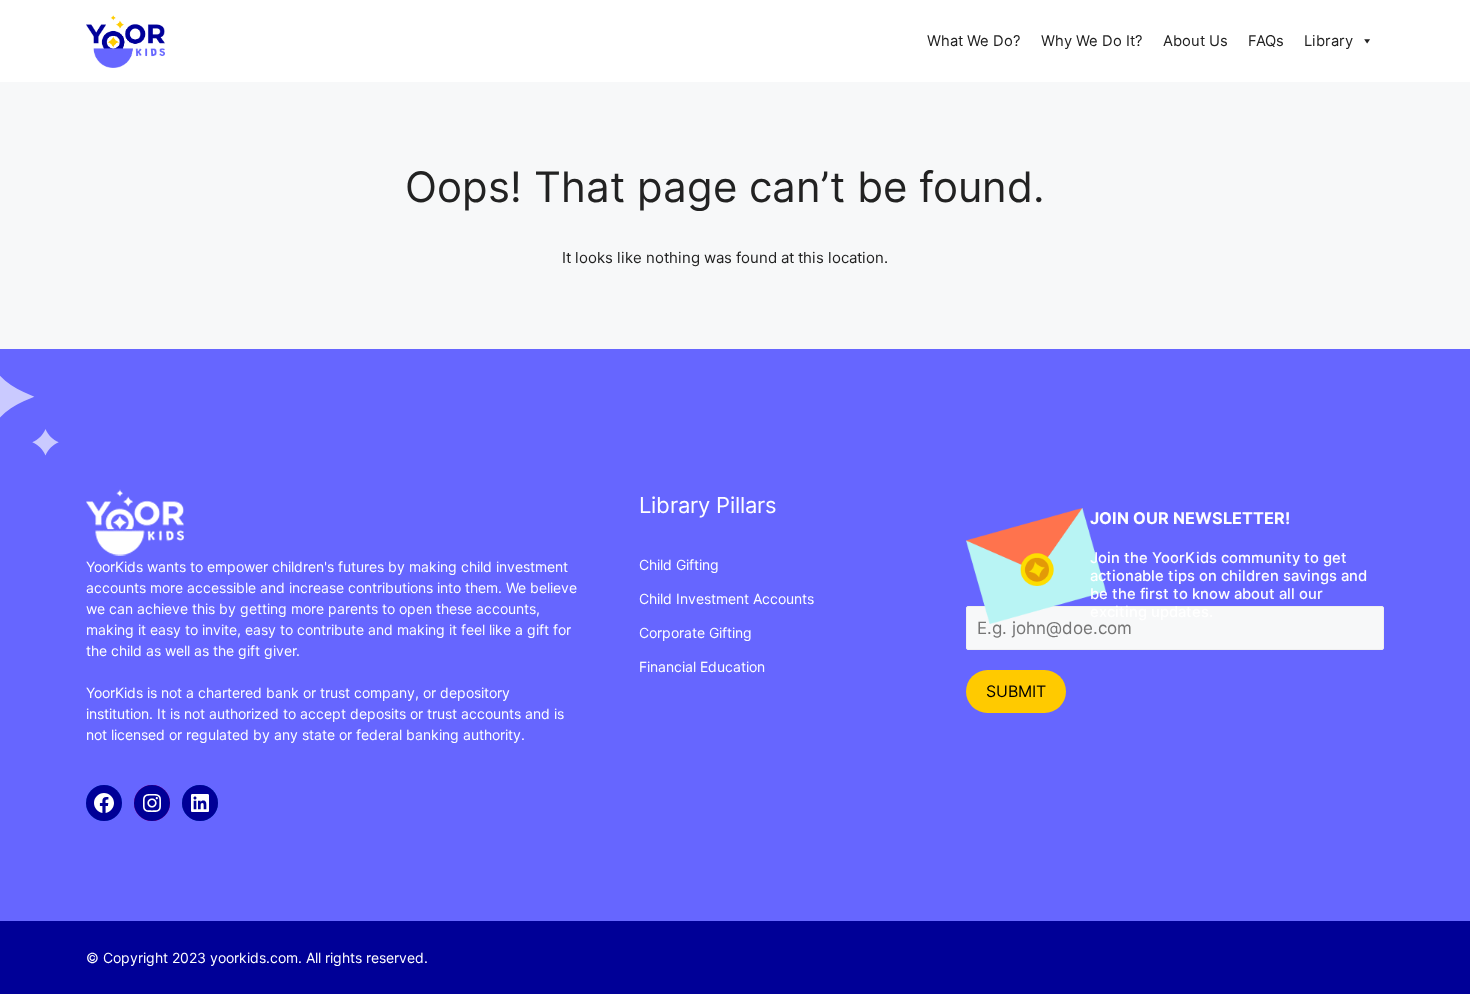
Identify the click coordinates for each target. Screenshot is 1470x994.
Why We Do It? (1092, 41)
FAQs (1266, 41)
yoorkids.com (254, 957)
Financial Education (702, 666)
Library (1328, 41)
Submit (1016, 691)
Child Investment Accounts (726, 598)
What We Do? (974, 41)
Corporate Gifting (695, 632)
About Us (1195, 41)
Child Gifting (679, 564)
